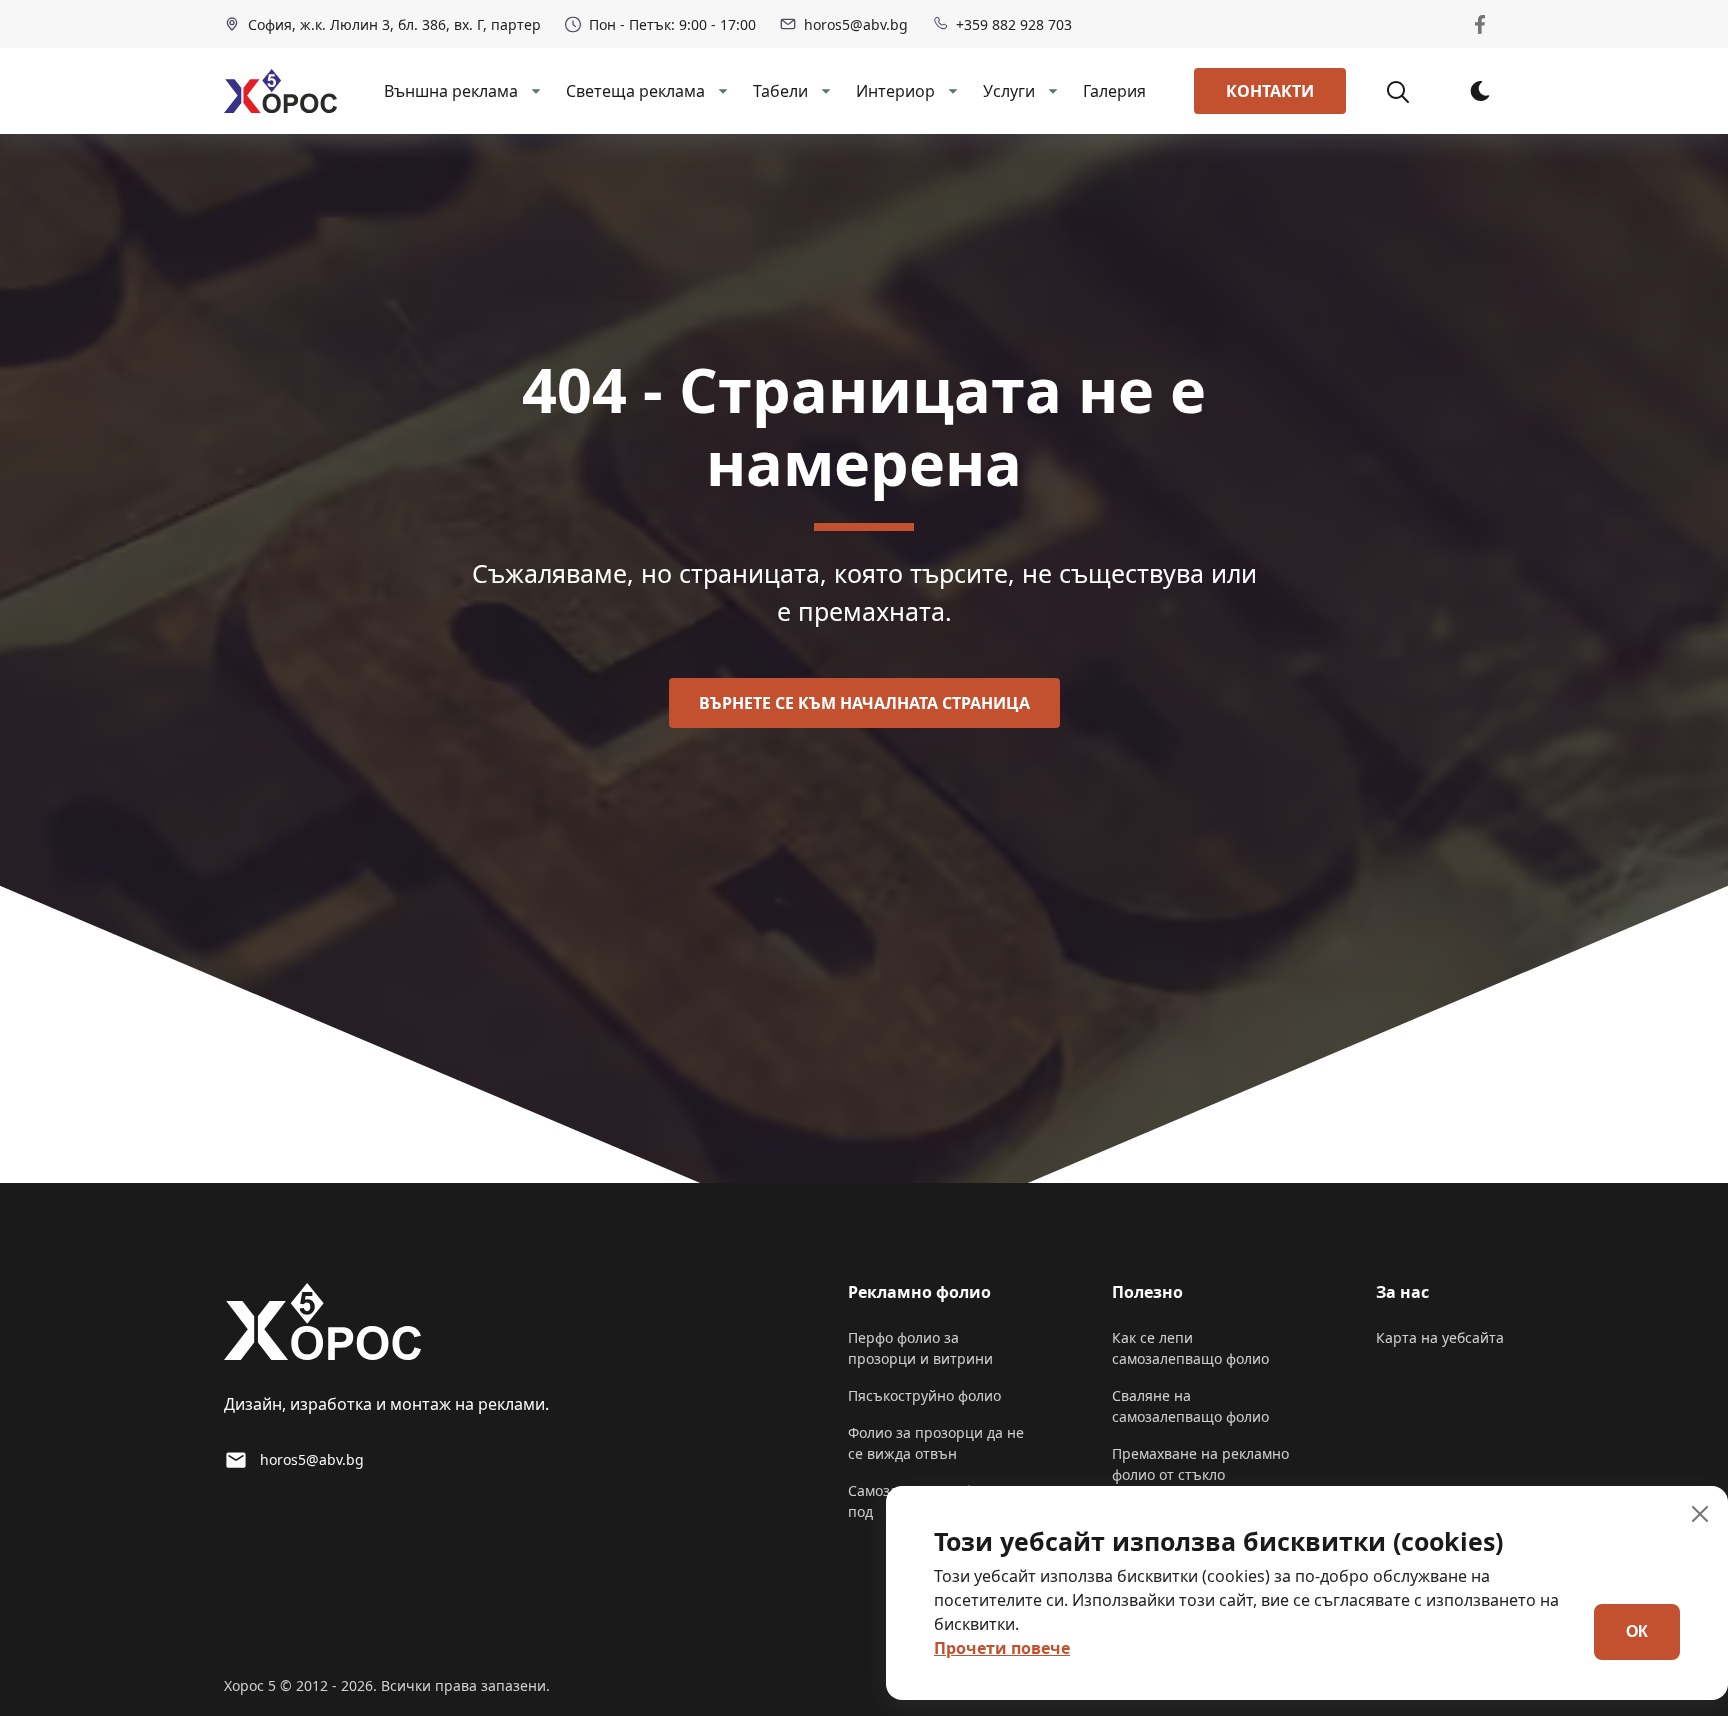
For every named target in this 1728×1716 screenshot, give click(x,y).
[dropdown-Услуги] (1051, 91)
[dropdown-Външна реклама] (534, 91)
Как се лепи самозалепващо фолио (1190, 1348)
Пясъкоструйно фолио (924, 1395)
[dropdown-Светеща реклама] (721, 91)
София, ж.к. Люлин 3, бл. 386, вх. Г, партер (394, 24)
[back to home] (280, 91)
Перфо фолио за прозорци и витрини (920, 1348)
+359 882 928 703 (1014, 24)
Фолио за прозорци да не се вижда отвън (936, 1443)
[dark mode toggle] (1480, 91)
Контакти (1270, 91)
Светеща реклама (635, 91)
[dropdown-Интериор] (951, 91)
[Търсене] (1409, 91)
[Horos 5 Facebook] (1480, 24)
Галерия (1114, 91)
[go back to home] (322, 1325)
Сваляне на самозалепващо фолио (1190, 1406)
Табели (780, 91)
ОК (1637, 1631)
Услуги (1009, 91)
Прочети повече (1002, 1648)
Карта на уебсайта (1440, 1337)
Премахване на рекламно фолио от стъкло (1200, 1464)
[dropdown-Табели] (824, 91)
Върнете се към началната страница (864, 703)
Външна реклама (451, 91)
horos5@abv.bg (856, 24)
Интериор (895, 91)
